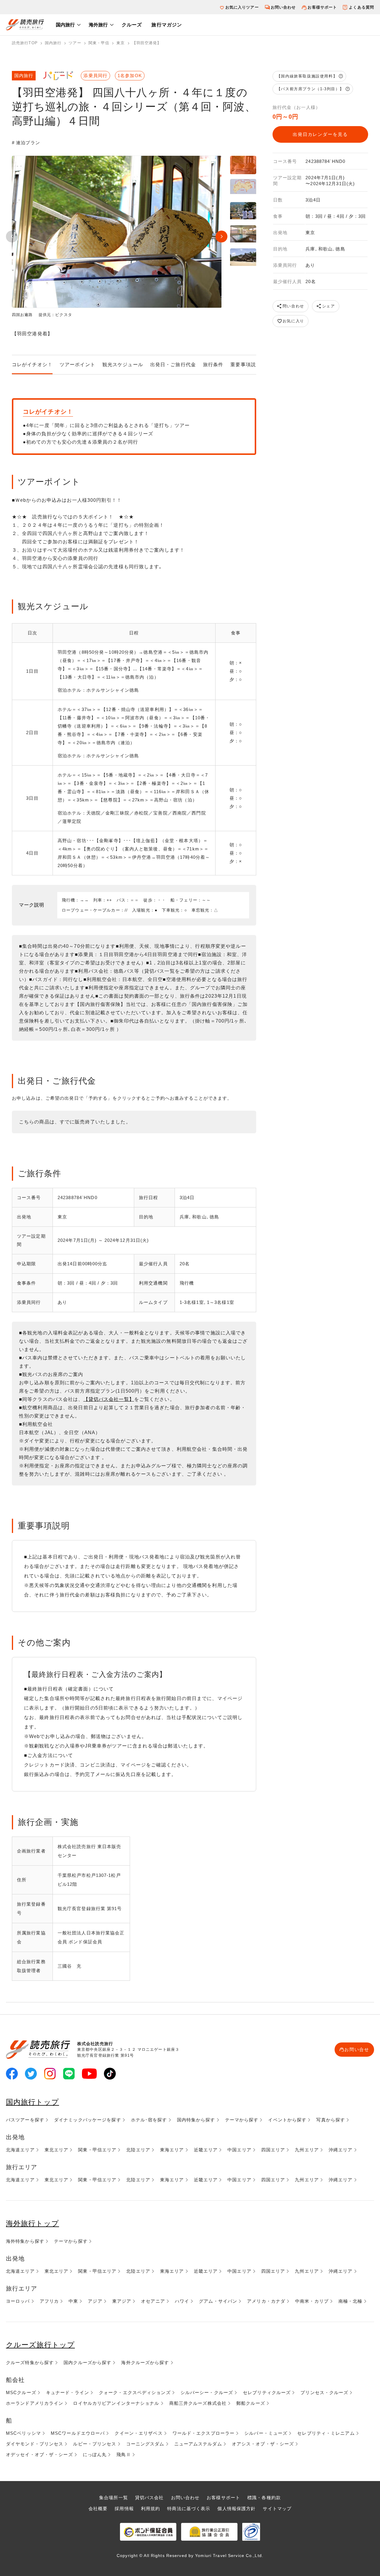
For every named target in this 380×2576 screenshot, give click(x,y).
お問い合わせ (283, 7)
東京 (121, 43)
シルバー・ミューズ (266, 2433)
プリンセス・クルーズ (324, 2392)
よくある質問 (361, 7)
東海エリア (172, 2150)
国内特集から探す (196, 2120)
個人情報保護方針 (236, 2508)
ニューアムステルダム (198, 2444)
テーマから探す (242, 2120)
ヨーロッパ (18, 2301)
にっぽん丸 (95, 2454)
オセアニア (153, 2301)
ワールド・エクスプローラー (204, 2433)
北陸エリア (138, 2150)
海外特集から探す (25, 2241)
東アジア (122, 2301)
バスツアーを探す (25, 2120)
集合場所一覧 (114, 2498)
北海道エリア (20, 2150)
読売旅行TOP (25, 43)
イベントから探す (287, 2120)
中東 (73, 2301)
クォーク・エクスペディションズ (135, 2392)
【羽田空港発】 (147, 43)
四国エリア (273, 2150)
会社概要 (98, 2508)
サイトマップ (277, 2508)
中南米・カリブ (312, 2301)
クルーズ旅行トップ (40, 2345)
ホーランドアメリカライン (35, 2403)
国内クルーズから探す (87, 2362)
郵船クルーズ (251, 2403)
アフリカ (49, 2301)
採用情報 (124, 2508)
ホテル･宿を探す (149, 2120)
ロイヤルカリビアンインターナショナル (116, 2403)
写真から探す (331, 2120)
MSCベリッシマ (23, 2433)
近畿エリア (206, 2150)
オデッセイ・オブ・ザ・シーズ (39, 2454)
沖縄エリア (341, 2150)
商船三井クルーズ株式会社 (198, 2403)
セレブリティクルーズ (267, 2392)
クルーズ (132, 25)
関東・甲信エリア (97, 2150)
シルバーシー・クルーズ (207, 2392)
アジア (95, 2301)
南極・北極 (350, 2301)
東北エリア (57, 2150)
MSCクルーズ (21, 2392)
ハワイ (182, 2301)
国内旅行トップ (33, 2102)
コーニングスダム (145, 2444)
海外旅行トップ (33, 2223)
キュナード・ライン (68, 2392)
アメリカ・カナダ (266, 2301)
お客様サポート (322, 7)
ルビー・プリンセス (95, 2444)
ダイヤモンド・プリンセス (35, 2444)
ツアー (75, 43)
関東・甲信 (99, 43)
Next (221, 237)
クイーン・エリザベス (138, 2433)
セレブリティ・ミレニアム (326, 2433)
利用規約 (151, 2508)
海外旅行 (98, 25)
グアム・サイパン (218, 2301)
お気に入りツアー (242, 7)
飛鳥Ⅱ (123, 2454)
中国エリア (239, 2150)
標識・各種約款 (264, 2498)
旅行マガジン (167, 25)
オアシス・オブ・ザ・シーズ (263, 2444)
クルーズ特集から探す (30, 2362)
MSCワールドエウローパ (78, 2433)
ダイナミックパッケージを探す (88, 2120)
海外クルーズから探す (145, 2362)
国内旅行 (65, 25)
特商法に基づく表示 (189, 2508)
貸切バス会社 (149, 2498)
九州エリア (307, 2150)
